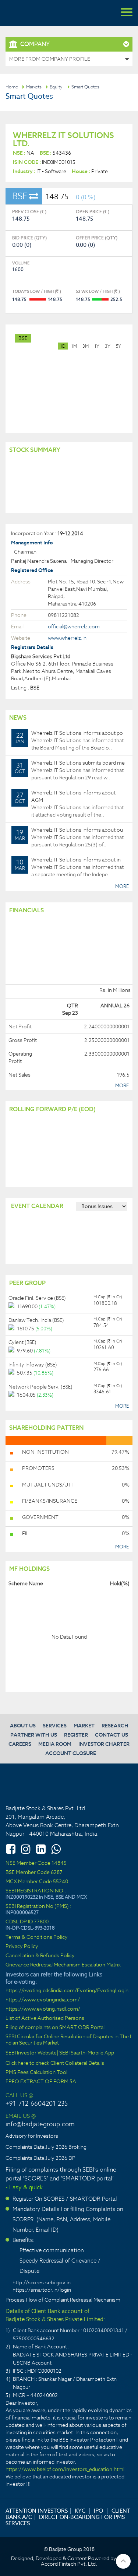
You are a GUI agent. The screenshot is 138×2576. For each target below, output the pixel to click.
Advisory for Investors (32, 2136)
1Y (97, 346)
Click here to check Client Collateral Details (55, 2063)
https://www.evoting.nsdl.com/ (43, 2009)
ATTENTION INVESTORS (37, 2511)
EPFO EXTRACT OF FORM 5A (41, 2082)
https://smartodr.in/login (42, 2290)
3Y (108, 346)
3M (86, 346)
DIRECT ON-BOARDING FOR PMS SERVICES (65, 2520)
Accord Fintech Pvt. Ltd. (69, 2564)
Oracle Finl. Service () (37, 1298)
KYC (80, 2511)
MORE (122, 886)
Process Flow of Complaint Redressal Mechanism (63, 2300)
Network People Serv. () (40, 1387)
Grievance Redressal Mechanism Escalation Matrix (63, 1965)
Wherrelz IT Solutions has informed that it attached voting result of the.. (69, 804)
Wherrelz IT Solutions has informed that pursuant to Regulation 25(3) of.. (69, 837)
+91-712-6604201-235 (37, 2103)
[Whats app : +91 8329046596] (56, 1849)
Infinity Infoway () (33, 1365)
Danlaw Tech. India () (36, 1320)
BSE (23, 338)
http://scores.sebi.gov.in (42, 2282)
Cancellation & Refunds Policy (40, 1956)
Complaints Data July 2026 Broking (46, 2147)
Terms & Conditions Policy (37, 1937)
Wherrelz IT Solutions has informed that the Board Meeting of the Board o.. (70, 740)
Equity (56, 87)
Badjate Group (40, 13)
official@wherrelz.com (74, 627)
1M (74, 346)
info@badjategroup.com (40, 2124)
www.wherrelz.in (67, 638)
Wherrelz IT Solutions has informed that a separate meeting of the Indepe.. (69, 867)
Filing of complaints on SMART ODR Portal (55, 2027)
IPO (98, 2511)
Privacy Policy (22, 1946)
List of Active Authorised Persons (45, 2018)
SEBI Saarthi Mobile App (87, 2053)
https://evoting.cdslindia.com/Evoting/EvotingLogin (67, 1991)
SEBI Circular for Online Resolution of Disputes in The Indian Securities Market (68, 2040)
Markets (34, 87)
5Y (118, 346)
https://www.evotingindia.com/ (43, 2000)
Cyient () (22, 1342)
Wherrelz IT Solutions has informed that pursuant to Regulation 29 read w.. (70, 770)
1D (63, 346)
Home (12, 87)
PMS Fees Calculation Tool (36, 2072)
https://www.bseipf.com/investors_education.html (65, 2469)
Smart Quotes (85, 87)
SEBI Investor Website (31, 2053)
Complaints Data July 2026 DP (40, 2158)
